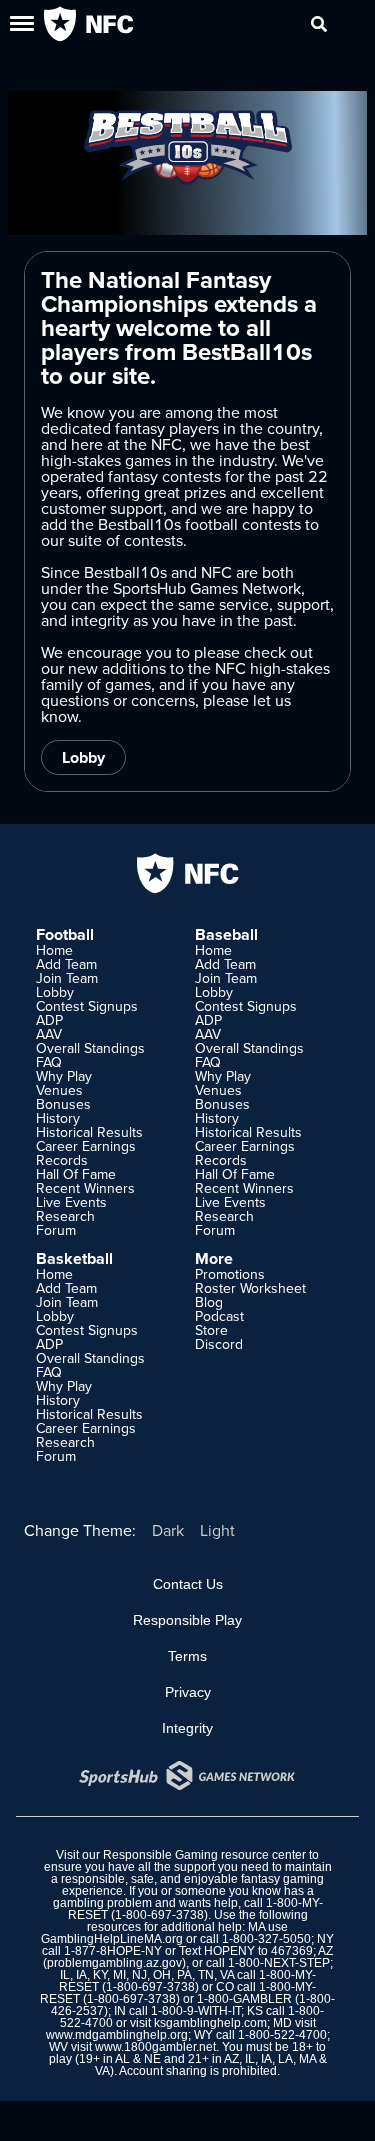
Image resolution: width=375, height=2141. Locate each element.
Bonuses (63, 1104)
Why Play (64, 1076)
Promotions (230, 1274)
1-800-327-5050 (266, 1939)
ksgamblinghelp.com (210, 2023)
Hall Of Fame (76, 1174)
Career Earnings (86, 1146)
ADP (49, 1020)
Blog (209, 1302)
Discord (219, 1344)
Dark (168, 1530)
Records (62, 1160)
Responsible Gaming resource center (204, 1855)
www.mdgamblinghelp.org (117, 2035)
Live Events (71, 1202)
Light (217, 1530)
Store (211, 1330)
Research (65, 1216)
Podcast (219, 1316)
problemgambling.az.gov (114, 1963)
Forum (56, 1230)
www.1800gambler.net (155, 2047)
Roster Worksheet (250, 1288)
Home (54, 950)
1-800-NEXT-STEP (279, 1963)
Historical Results (89, 1132)
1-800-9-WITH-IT (196, 2011)
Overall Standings (90, 1048)
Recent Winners (85, 1188)
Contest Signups (87, 1006)
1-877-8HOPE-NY (113, 1951)
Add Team (66, 964)
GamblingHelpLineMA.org (112, 1939)
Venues (59, 1090)
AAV (49, 1034)
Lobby (83, 757)
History (58, 1118)
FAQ (49, 1062)
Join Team (67, 978)
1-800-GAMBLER (244, 1999)
